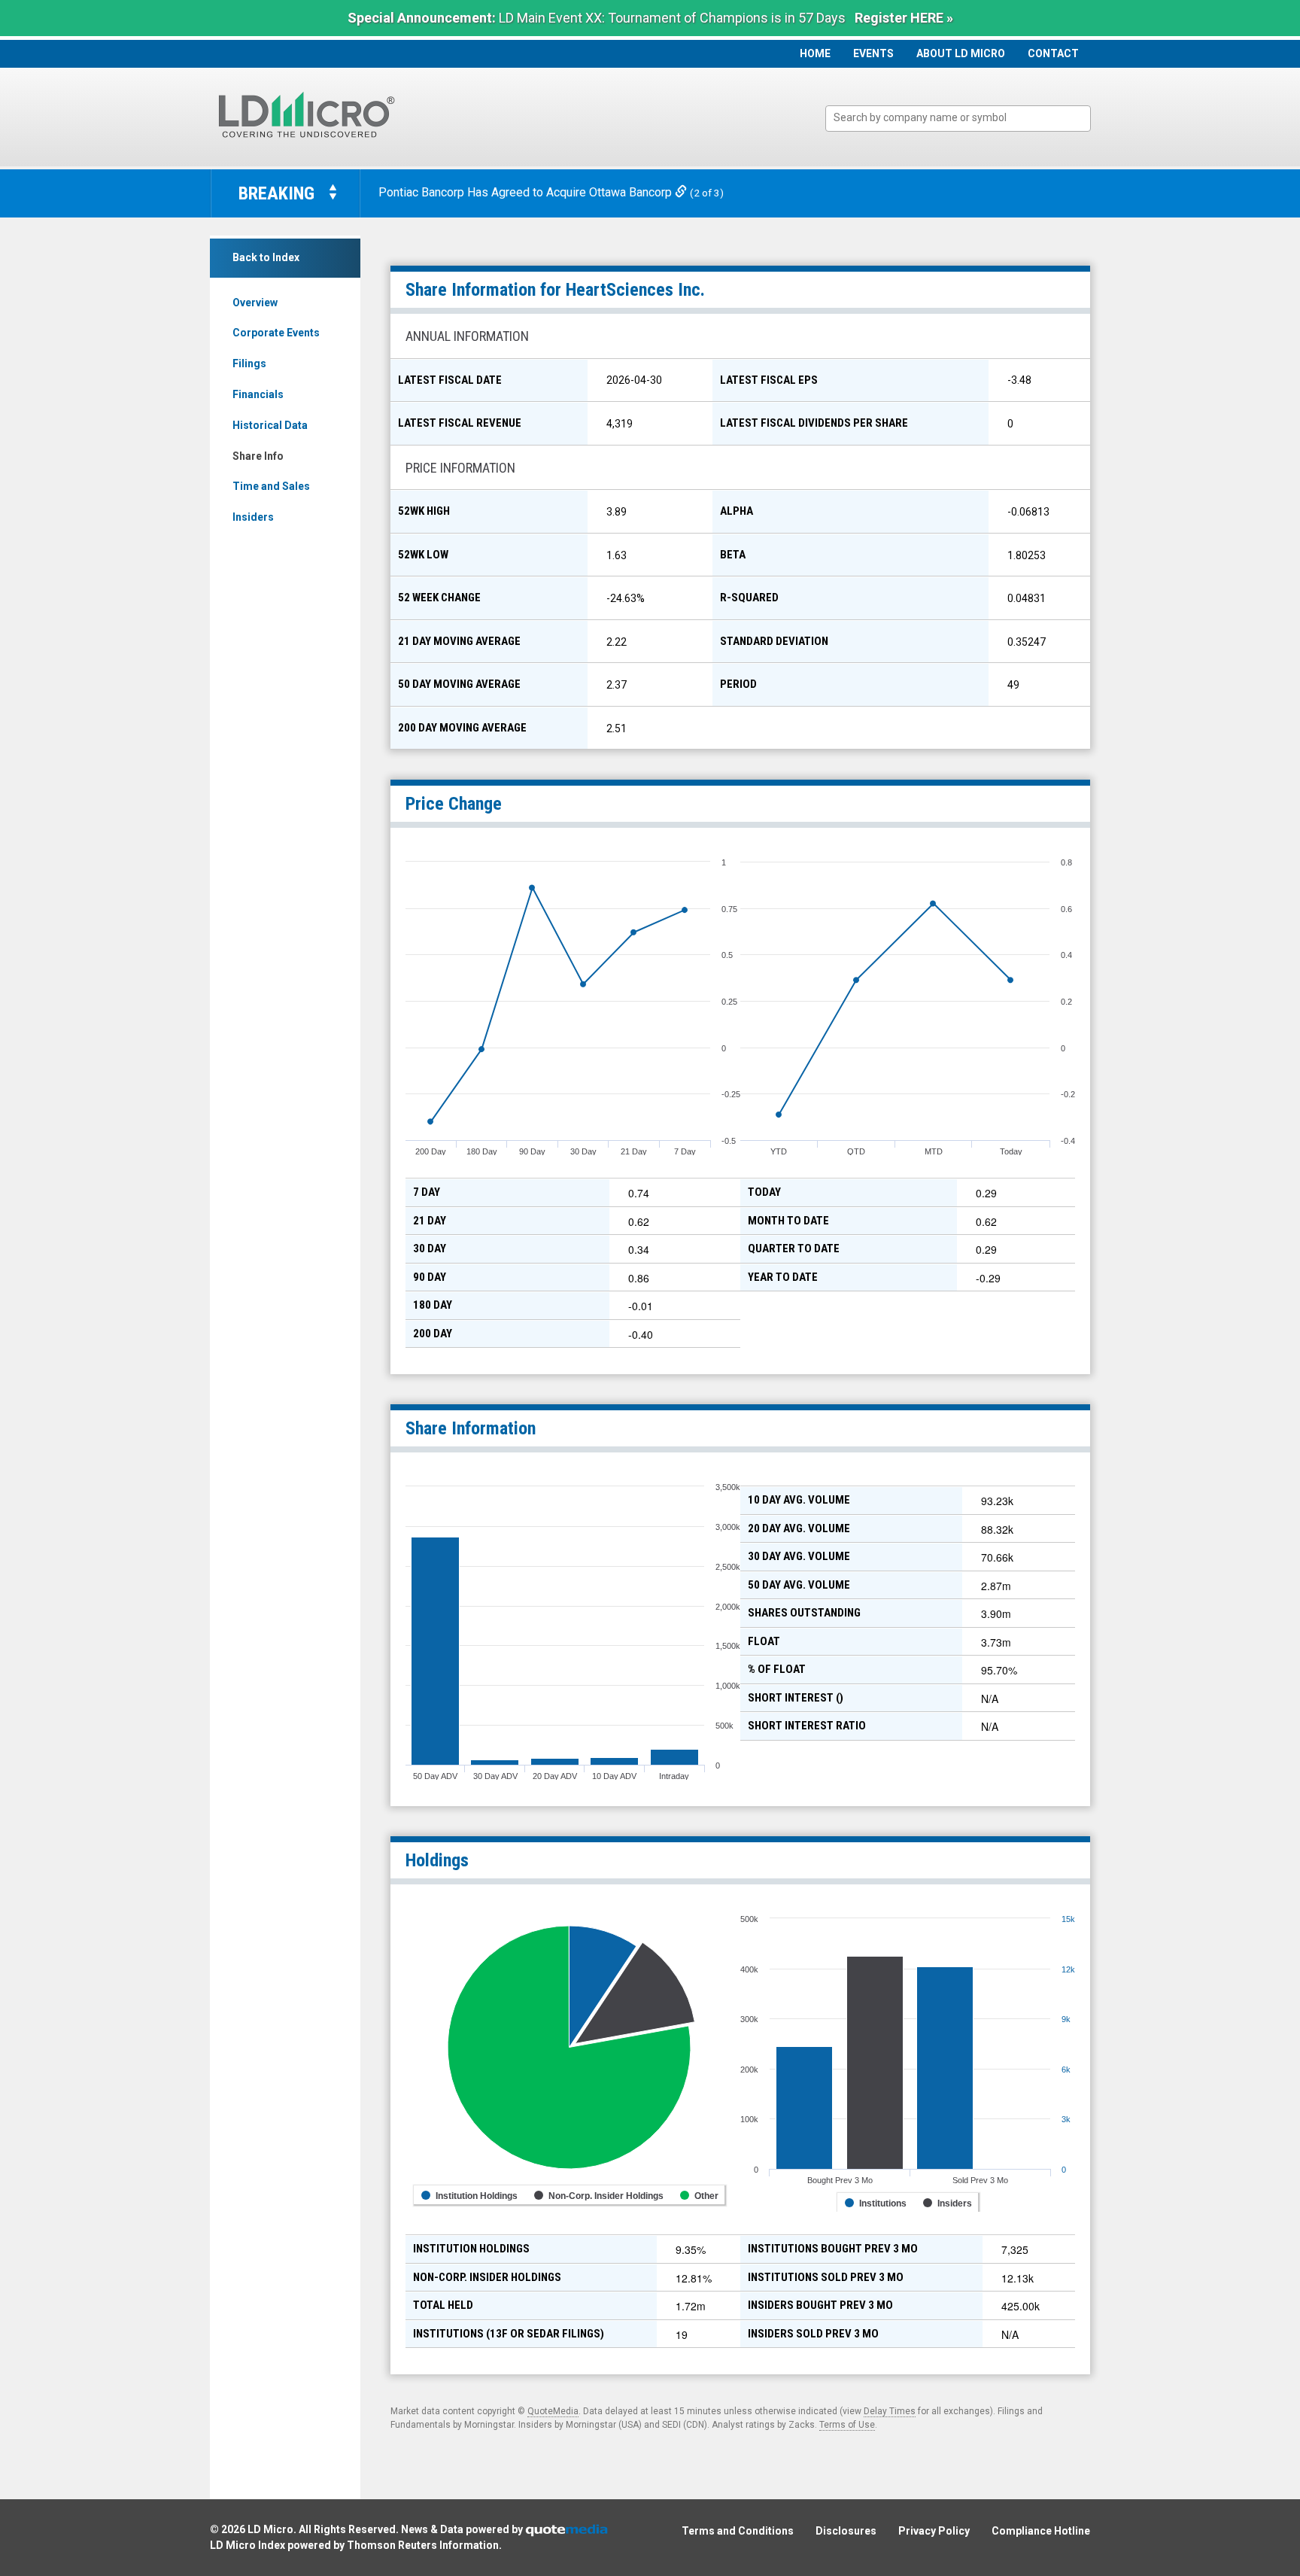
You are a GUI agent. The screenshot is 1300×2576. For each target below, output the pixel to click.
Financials (258, 394)
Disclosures (846, 2531)
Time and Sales (271, 486)
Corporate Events (276, 333)
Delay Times (890, 2411)
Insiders (253, 517)
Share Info (258, 456)
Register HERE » (904, 18)
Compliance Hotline (1041, 2531)
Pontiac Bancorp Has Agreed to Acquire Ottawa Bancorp (527, 192)
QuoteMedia (553, 2411)
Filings (249, 363)
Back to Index (266, 257)
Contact (1053, 53)
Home (815, 53)
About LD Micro (961, 53)
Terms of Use (847, 2425)
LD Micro (270, 2529)
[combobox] (958, 119)
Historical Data (270, 425)
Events (873, 53)
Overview (255, 303)
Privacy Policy (934, 2531)
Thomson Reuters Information (423, 2545)
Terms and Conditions (738, 2531)
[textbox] (966, 118)
